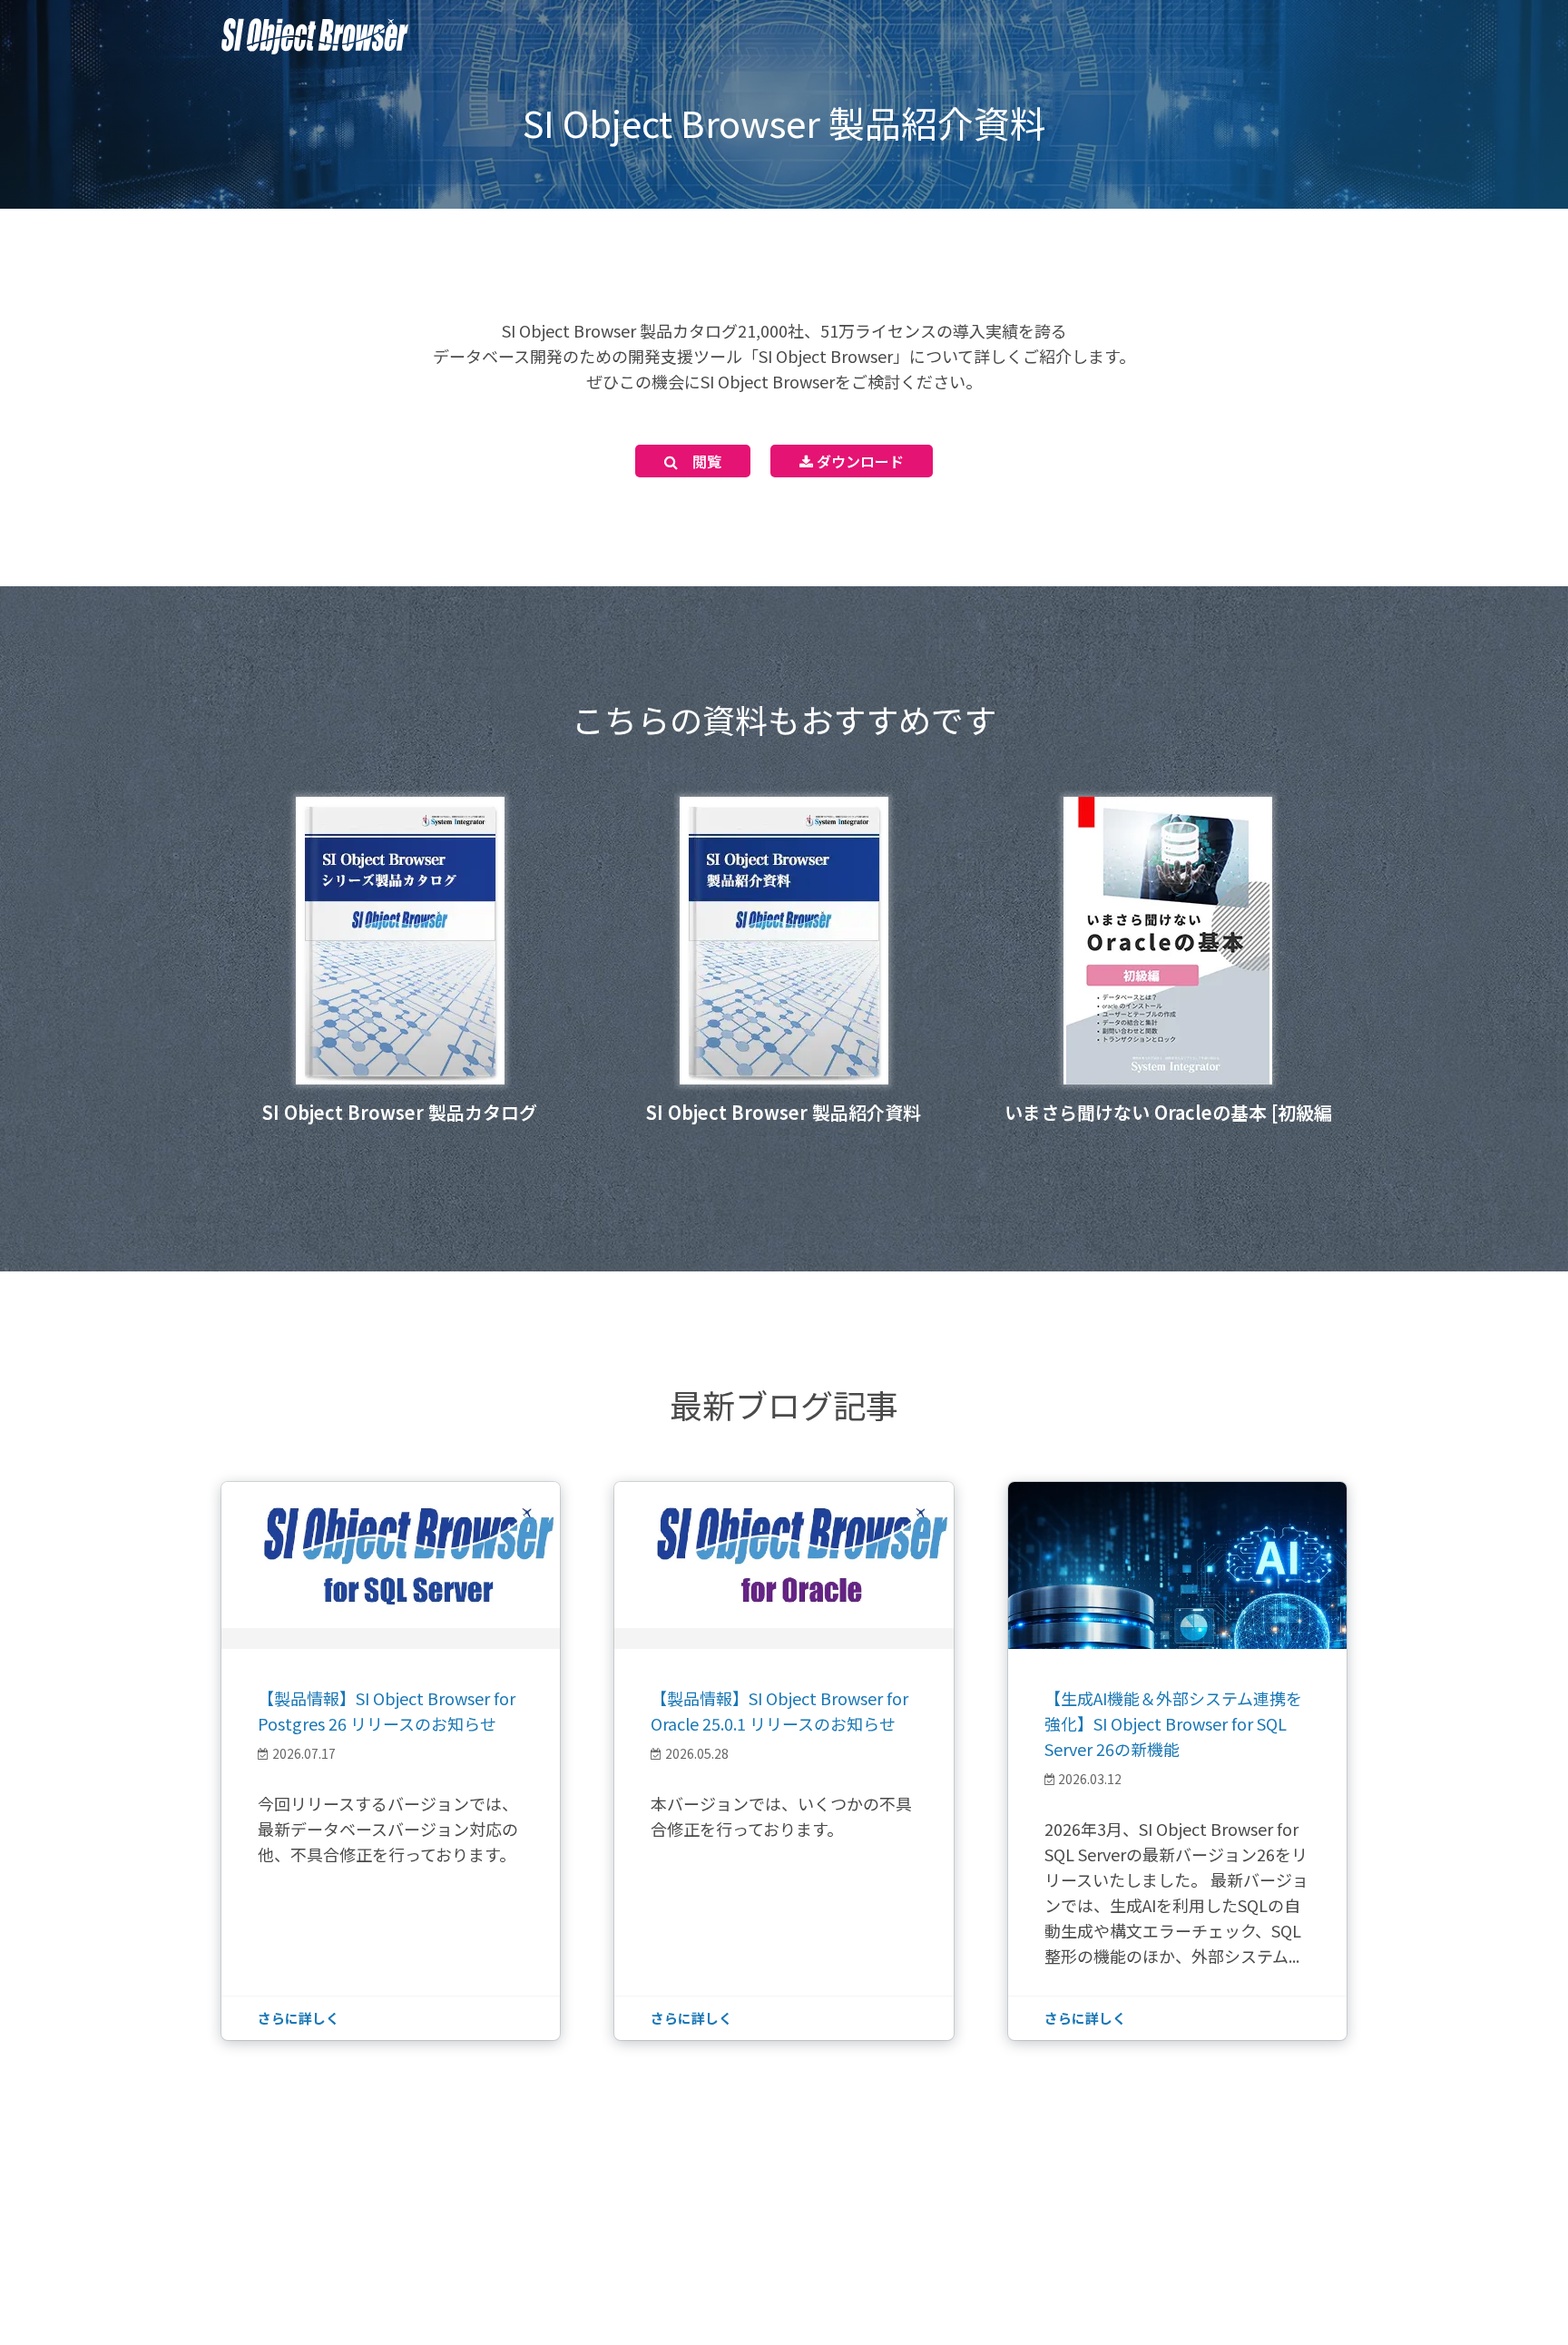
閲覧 (700, 461)
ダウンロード (858, 461)
